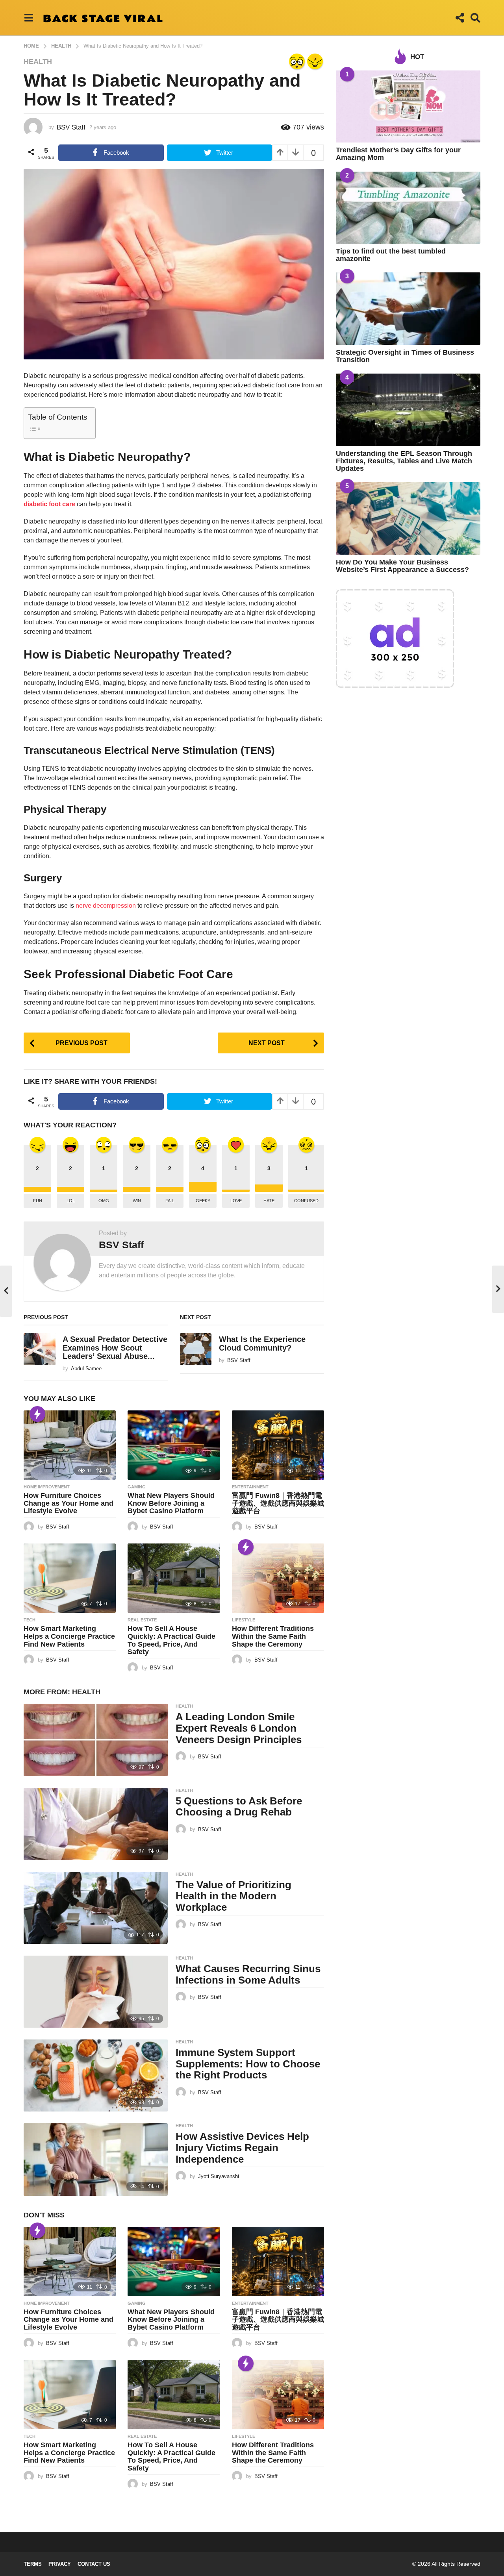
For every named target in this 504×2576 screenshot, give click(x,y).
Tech (30, 1620)
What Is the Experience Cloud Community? (262, 1343)
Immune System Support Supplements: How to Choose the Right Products (248, 2064)
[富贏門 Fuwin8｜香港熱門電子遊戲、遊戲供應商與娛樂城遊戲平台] (278, 1445)
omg (104, 1201)
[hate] (315, 61)
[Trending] (37, 1414)
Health (38, 61)
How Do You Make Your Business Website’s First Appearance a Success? (402, 566)
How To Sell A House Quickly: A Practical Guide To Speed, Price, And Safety (171, 1640)
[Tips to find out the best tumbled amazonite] (408, 208)
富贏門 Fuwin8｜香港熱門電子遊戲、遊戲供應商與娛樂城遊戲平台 (278, 1503)
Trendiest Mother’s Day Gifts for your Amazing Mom (398, 154)
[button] (29, 18)
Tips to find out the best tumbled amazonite (391, 255)
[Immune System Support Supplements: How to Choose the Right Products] (96, 2075)
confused (306, 1201)
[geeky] (297, 61)
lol (71, 1201)
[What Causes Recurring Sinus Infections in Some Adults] (96, 1992)
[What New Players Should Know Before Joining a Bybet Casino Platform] (174, 1445)
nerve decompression (105, 906)
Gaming (137, 1487)
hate (269, 1201)
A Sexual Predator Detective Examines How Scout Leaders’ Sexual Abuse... (115, 1348)
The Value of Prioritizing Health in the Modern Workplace (233, 1896)
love (236, 1201)
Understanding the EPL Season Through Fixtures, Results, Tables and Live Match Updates (404, 461)
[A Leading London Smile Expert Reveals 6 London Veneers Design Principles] (96, 1740)
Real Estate (142, 1620)
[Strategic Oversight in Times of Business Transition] (408, 308)
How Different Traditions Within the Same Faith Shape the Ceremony (273, 1636)
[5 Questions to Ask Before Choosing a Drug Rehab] (96, 1824)
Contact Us (94, 2564)
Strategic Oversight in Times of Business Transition (405, 356)
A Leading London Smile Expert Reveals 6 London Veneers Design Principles (239, 1728)
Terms (33, 2564)
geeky (203, 1201)
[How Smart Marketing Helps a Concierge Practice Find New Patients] (70, 1578)
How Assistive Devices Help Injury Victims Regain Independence (242, 2148)
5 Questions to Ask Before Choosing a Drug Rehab (239, 1807)
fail (170, 1201)
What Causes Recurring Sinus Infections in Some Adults (248, 1974)
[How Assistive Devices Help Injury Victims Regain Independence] (96, 2159)
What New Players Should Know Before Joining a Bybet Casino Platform (171, 1503)
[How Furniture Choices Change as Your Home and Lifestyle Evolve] (70, 1445)
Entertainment (250, 1487)
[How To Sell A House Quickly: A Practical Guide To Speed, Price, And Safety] (174, 1578)
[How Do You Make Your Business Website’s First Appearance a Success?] (408, 518)
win (137, 1201)
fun (38, 1201)
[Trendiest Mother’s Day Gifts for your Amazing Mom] (408, 106)
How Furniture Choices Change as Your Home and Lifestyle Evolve (69, 1503)
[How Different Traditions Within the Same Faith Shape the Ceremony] (278, 1578)
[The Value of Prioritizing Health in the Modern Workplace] (96, 1908)
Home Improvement (47, 1487)
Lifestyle (244, 1620)
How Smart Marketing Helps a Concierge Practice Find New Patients (69, 1636)
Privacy (60, 2564)
